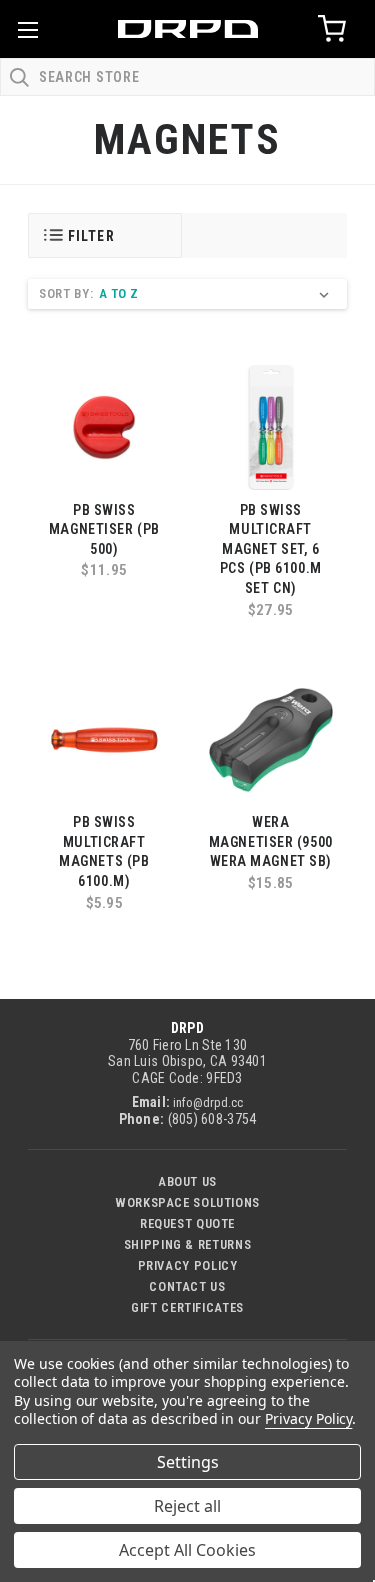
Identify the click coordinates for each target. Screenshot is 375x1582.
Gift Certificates (187, 1307)
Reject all (187, 1506)
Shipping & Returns (187, 1244)
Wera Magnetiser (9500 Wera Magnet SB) (271, 841)
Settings (188, 1462)
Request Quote (187, 1223)
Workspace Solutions (187, 1202)
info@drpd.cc (208, 1102)
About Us (187, 1181)
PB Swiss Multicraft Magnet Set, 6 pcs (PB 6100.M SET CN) (271, 549)
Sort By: (66, 293)
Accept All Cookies (187, 1550)
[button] (105, 235)
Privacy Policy (188, 1265)
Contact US (187, 1286)
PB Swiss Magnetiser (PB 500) (104, 529)
